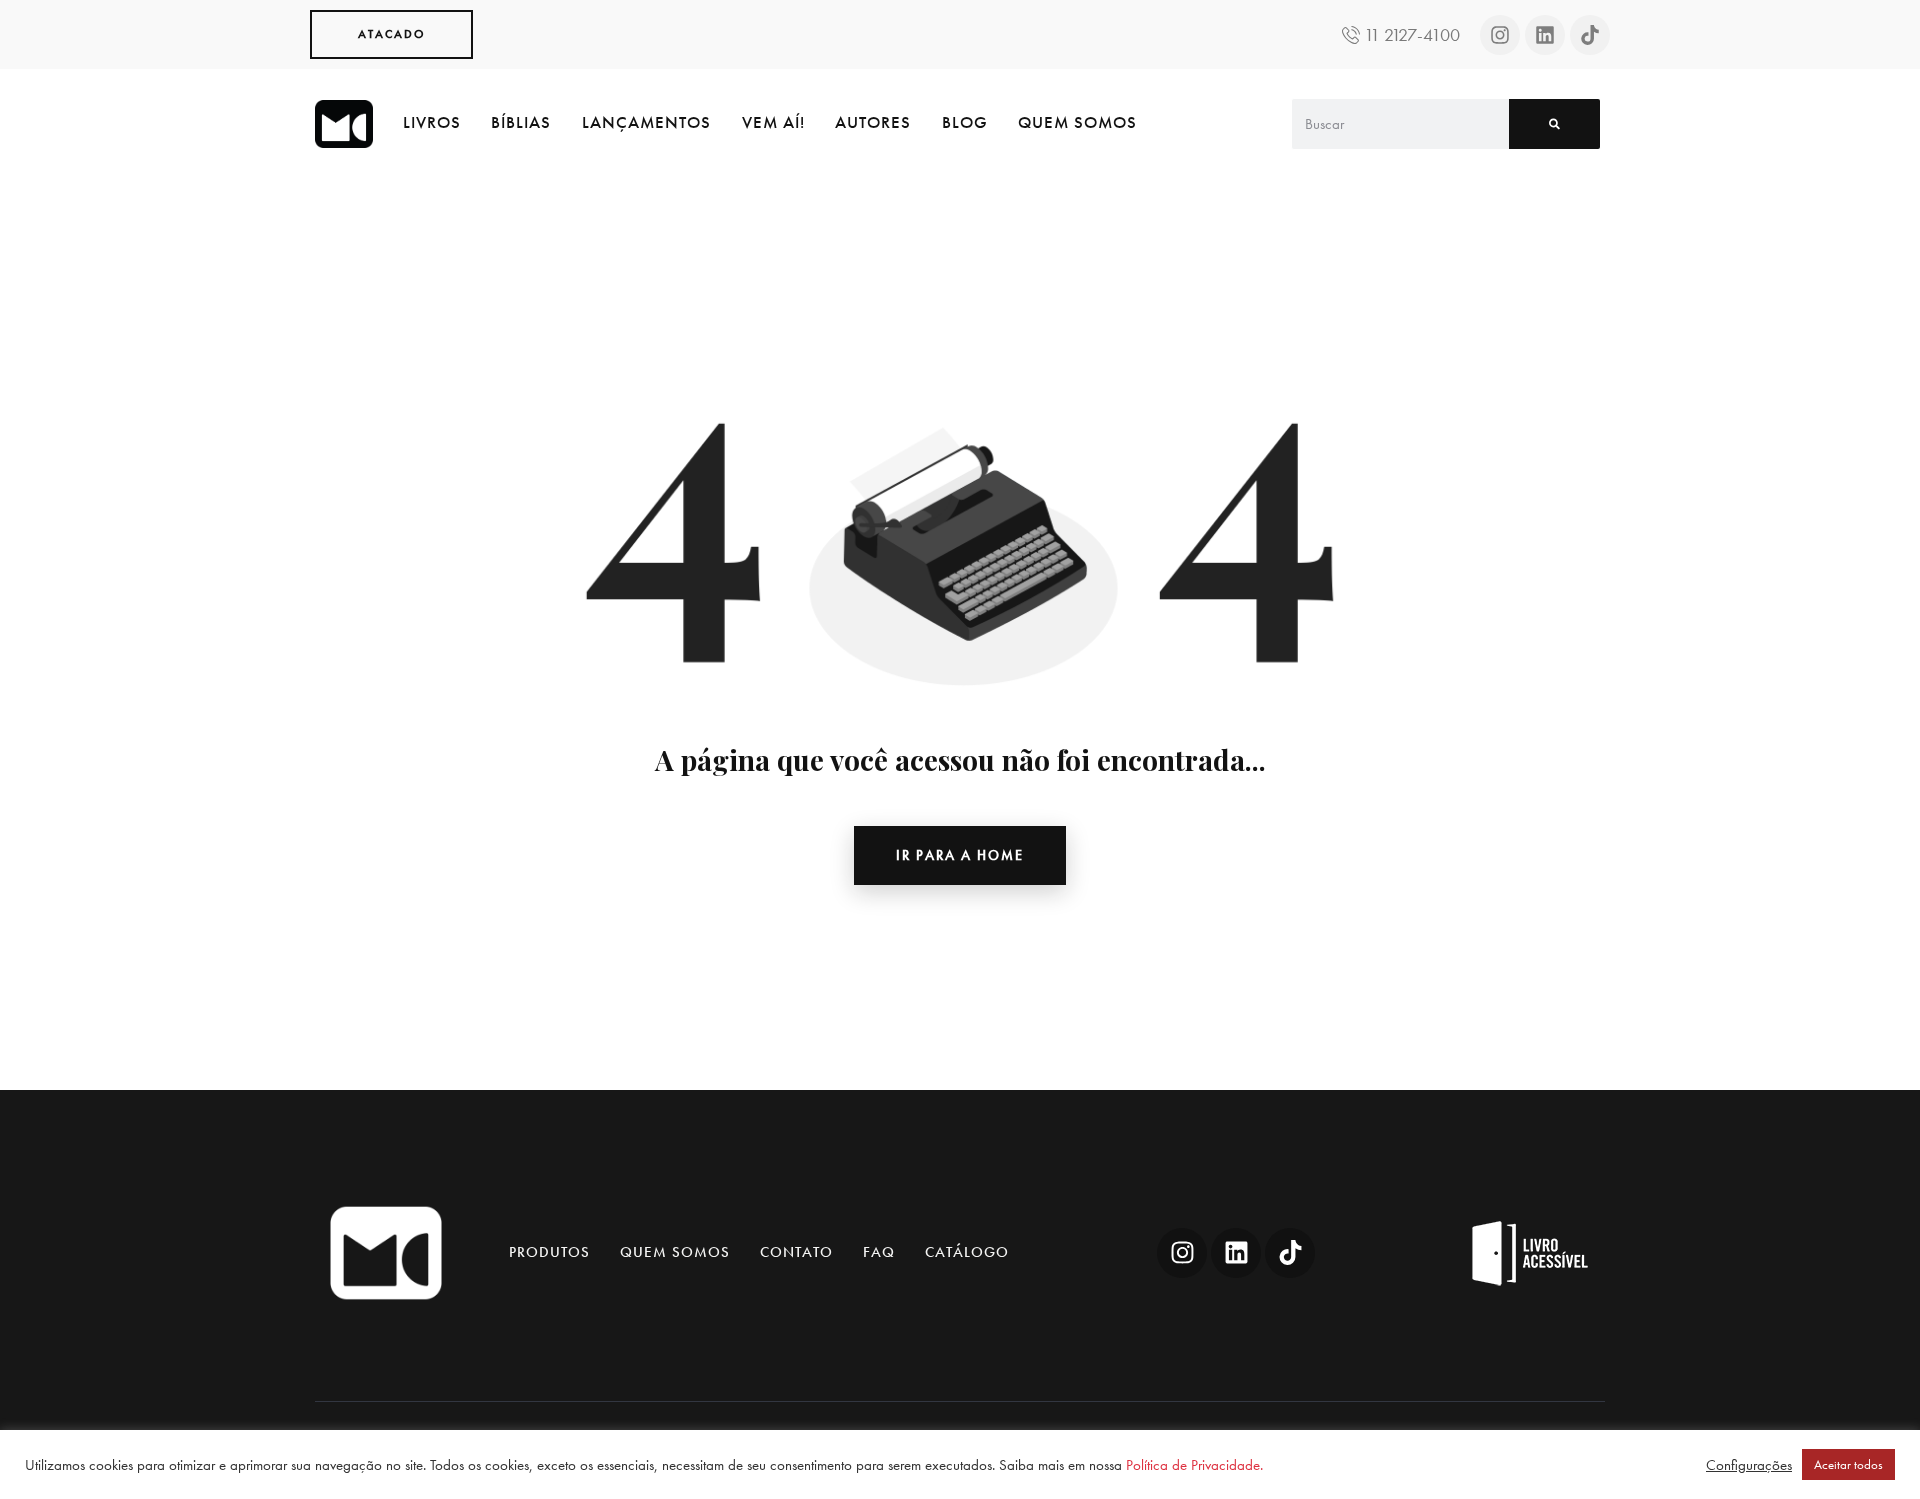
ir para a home (960, 855)
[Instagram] (1500, 35)
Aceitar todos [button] (1848, 1464)
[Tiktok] (1590, 35)
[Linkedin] (1545, 35)
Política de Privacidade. (1194, 1465)
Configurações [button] (1749, 1465)
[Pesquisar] (1554, 124)
